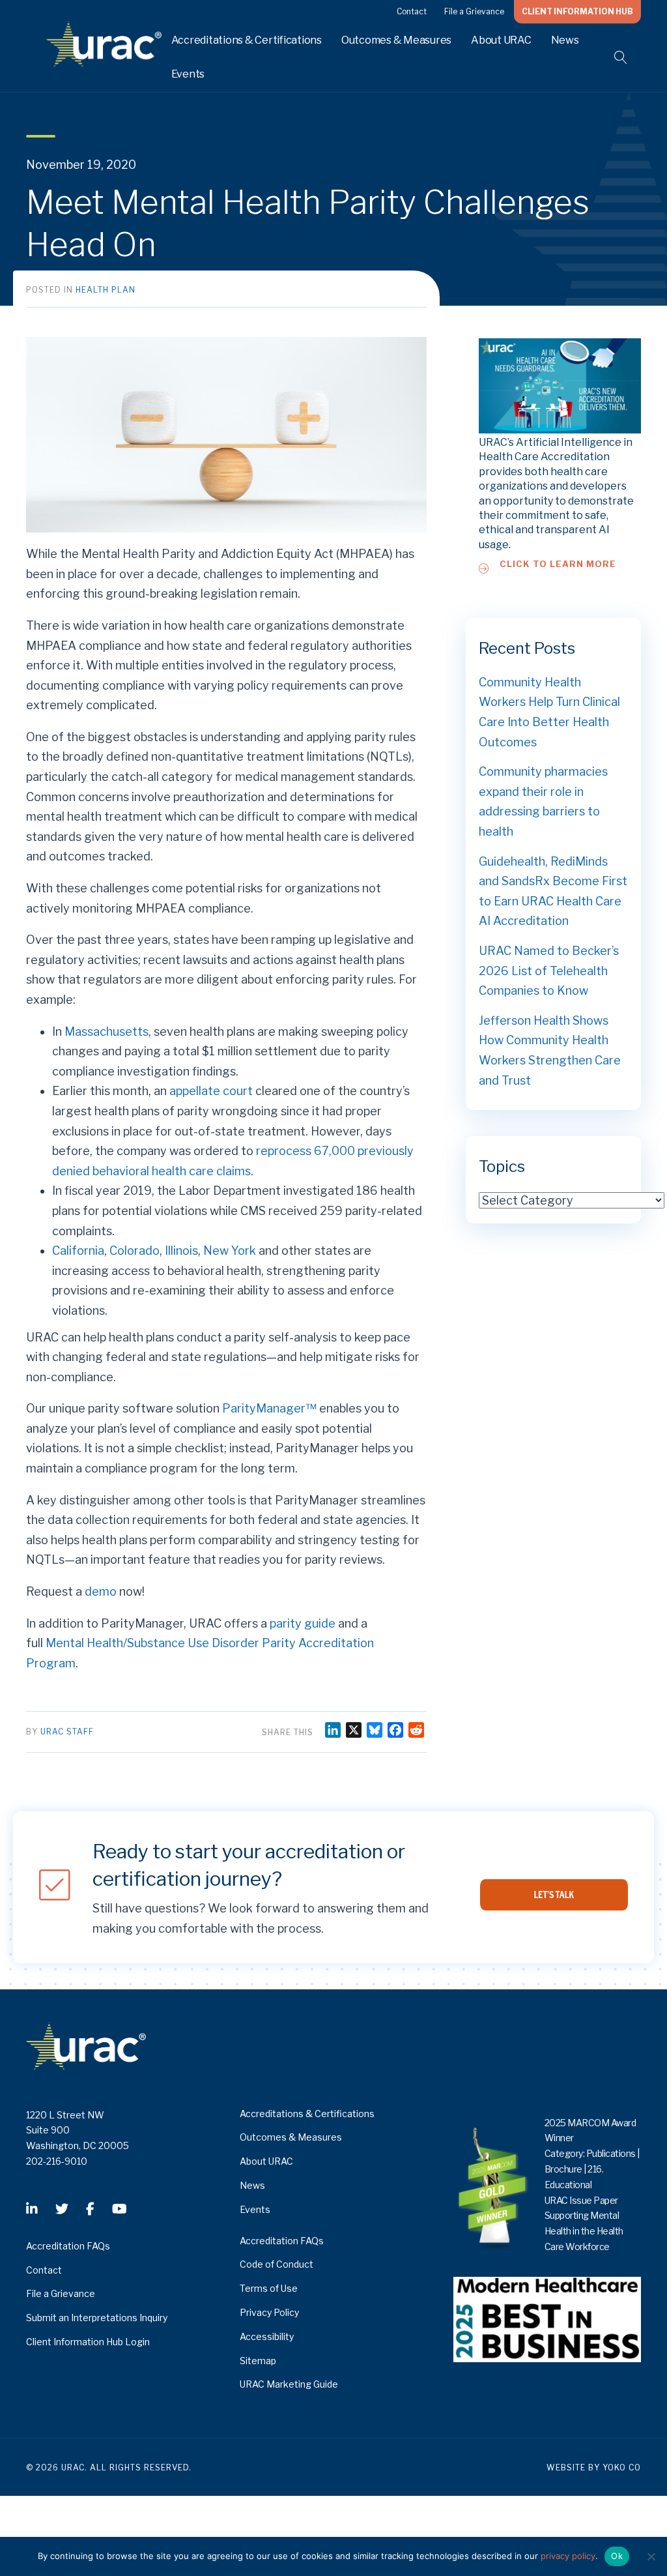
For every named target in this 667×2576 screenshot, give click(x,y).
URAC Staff (67, 1732)
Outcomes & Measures (396, 40)
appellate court (211, 1091)
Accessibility (267, 2336)
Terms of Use (269, 2288)
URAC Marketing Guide (289, 2384)
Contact (412, 11)
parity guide (303, 1623)
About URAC (501, 40)
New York (230, 1251)
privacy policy (568, 2556)
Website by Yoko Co (594, 2467)
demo (101, 1591)
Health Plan (106, 290)
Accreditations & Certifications (247, 40)
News (565, 40)
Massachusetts (106, 1032)
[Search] (613, 57)
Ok (617, 2556)
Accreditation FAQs (68, 2246)
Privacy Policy (269, 2312)
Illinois (181, 1251)
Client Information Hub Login (88, 2342)
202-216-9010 (57, 2161)
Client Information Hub (577, 11)
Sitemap (258, 2361)
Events (188, 74)
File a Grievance (474, 11)
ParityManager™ (269, 1408)
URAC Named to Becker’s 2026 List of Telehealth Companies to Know (549, 971)
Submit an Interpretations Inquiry (97, 2318)
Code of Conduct (277, 2264)
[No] (651, 2556)
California (78, 1251)
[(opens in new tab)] (547, 2318)
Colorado (135, 1251)
